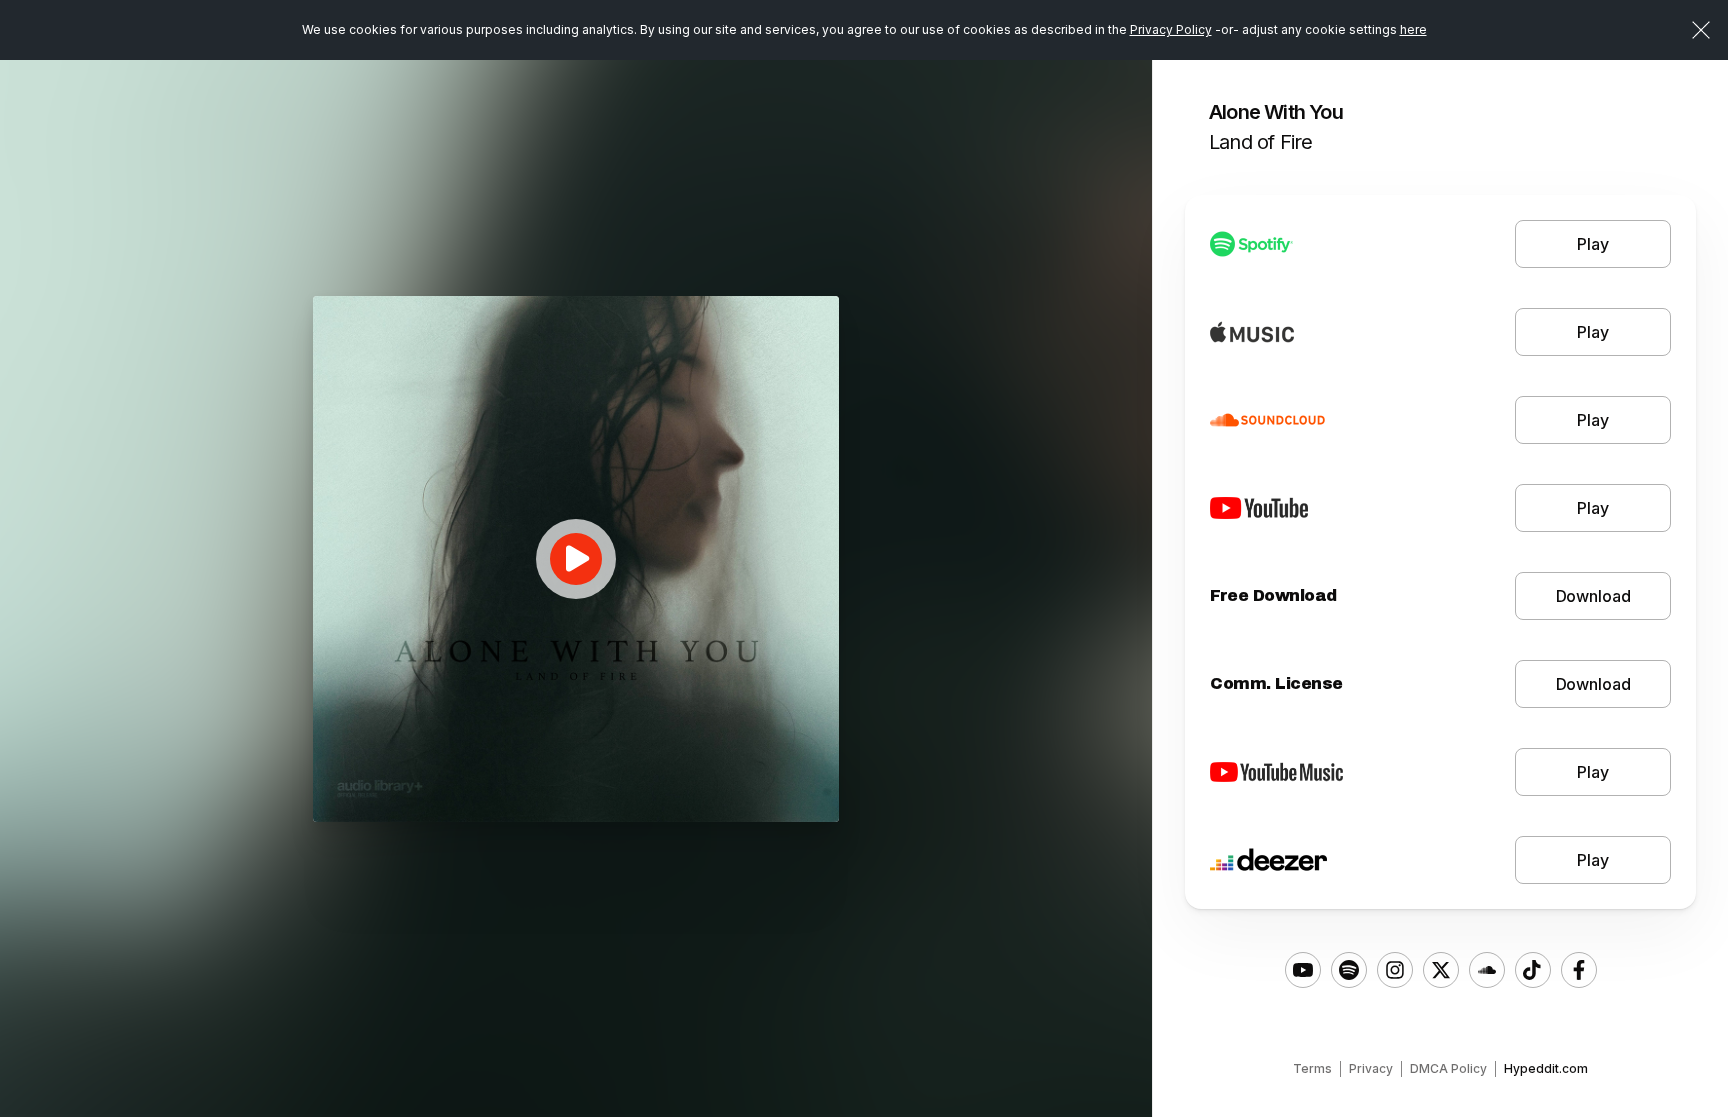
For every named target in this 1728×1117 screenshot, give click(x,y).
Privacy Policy (1171, 29)
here (1413, 29)
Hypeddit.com (1546, 1068)
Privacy (1371, 1068)
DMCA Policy (1448, 1068)
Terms (1312, 1068)
